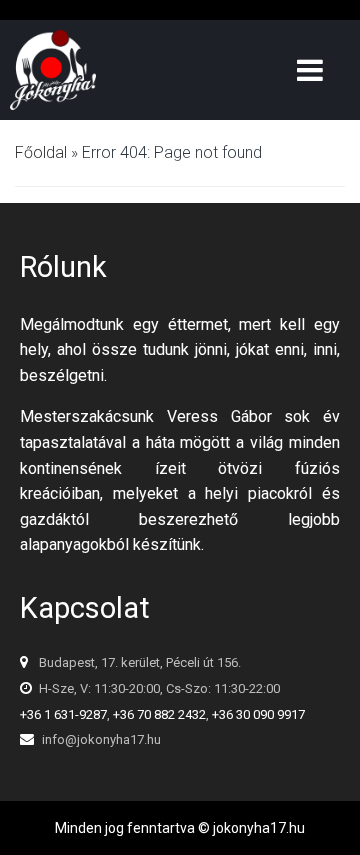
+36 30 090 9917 (258, 714)
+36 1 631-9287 (63, 714)
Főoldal (41, 152)
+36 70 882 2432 (159, 714)
